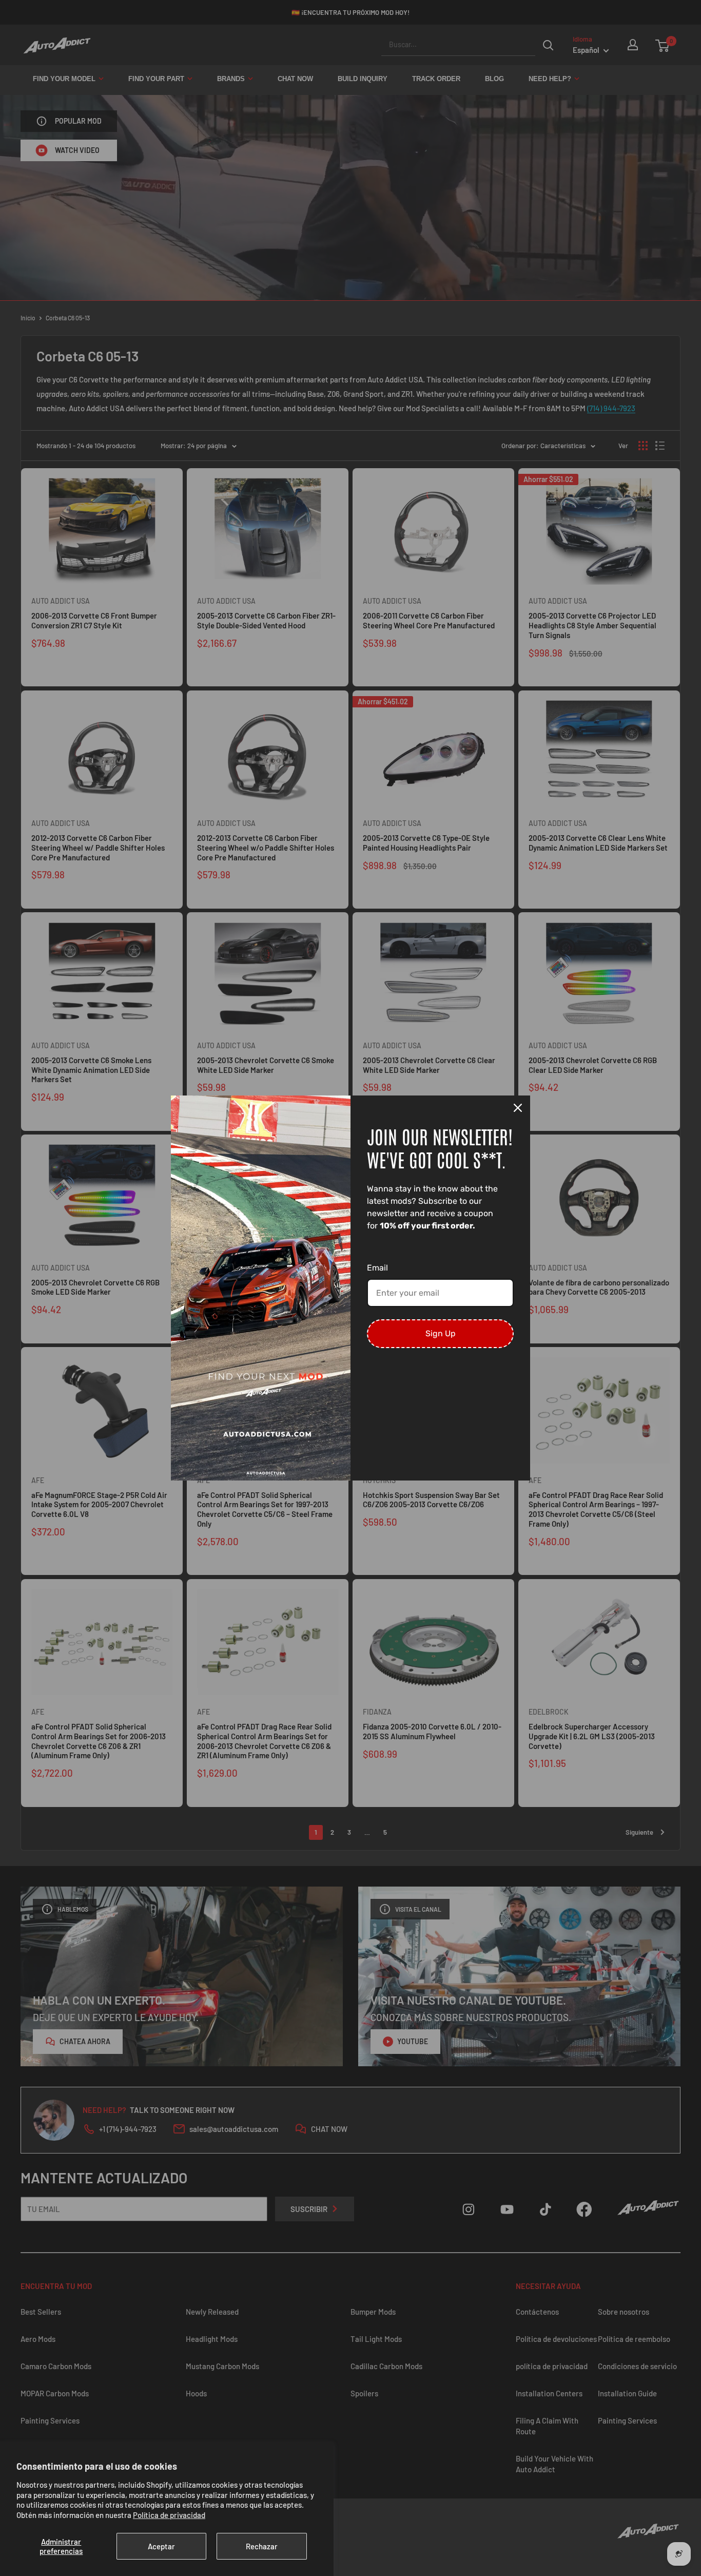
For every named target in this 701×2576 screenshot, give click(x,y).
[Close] (518, 1108)
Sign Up (441, 1333)
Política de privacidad (169, 2515)
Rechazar (262, 2546)
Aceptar (161, 2546)
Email (377, 1268)
